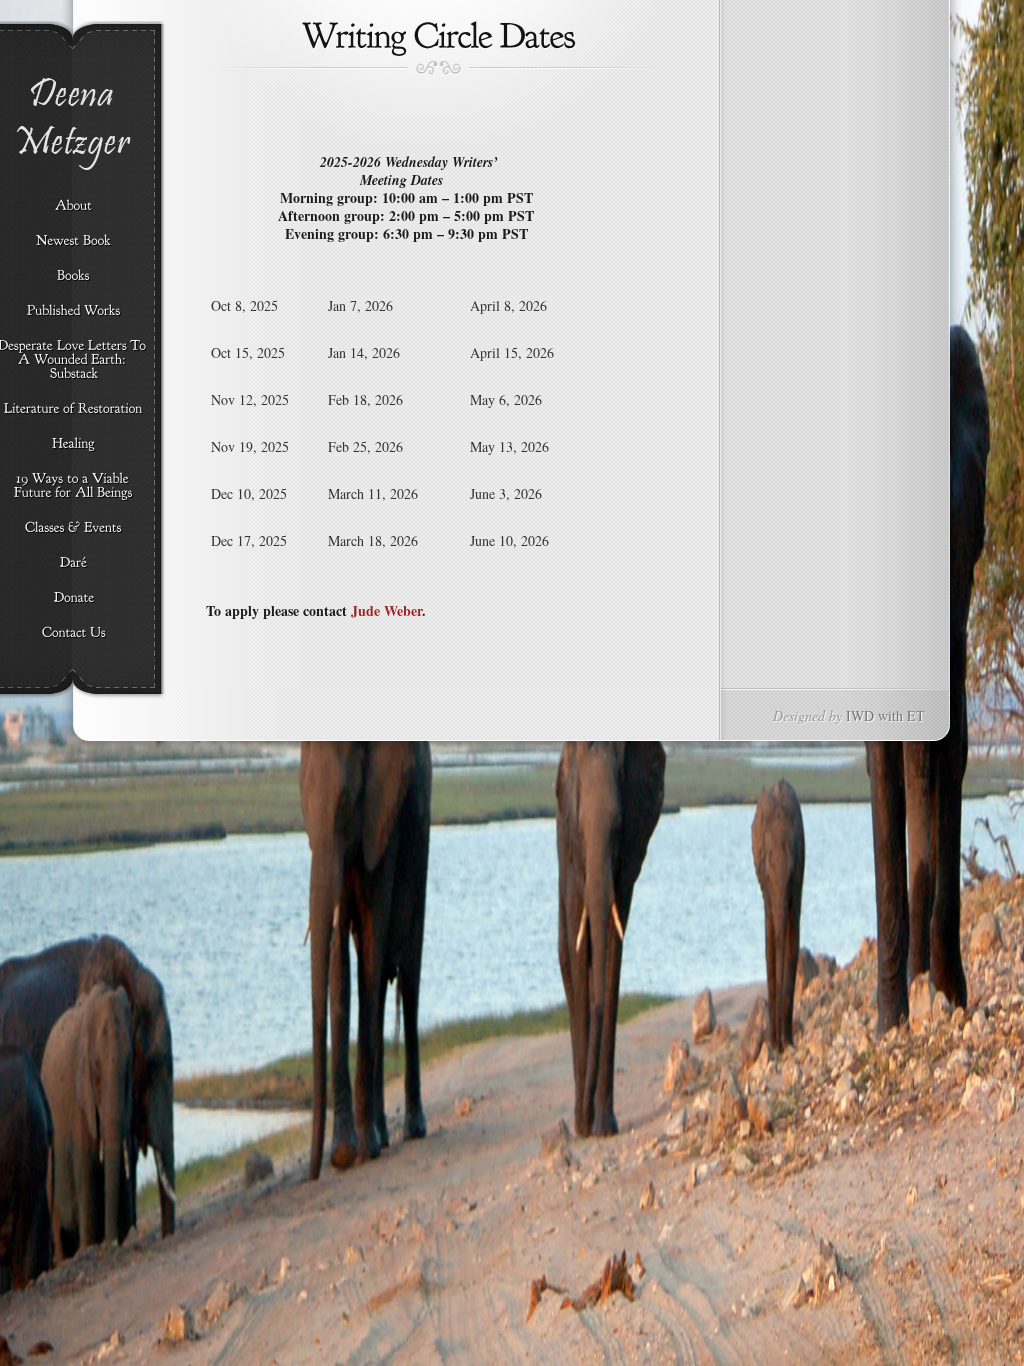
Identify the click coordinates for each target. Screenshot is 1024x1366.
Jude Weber (386, 610)
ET (916, 715)
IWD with (874, 715)
